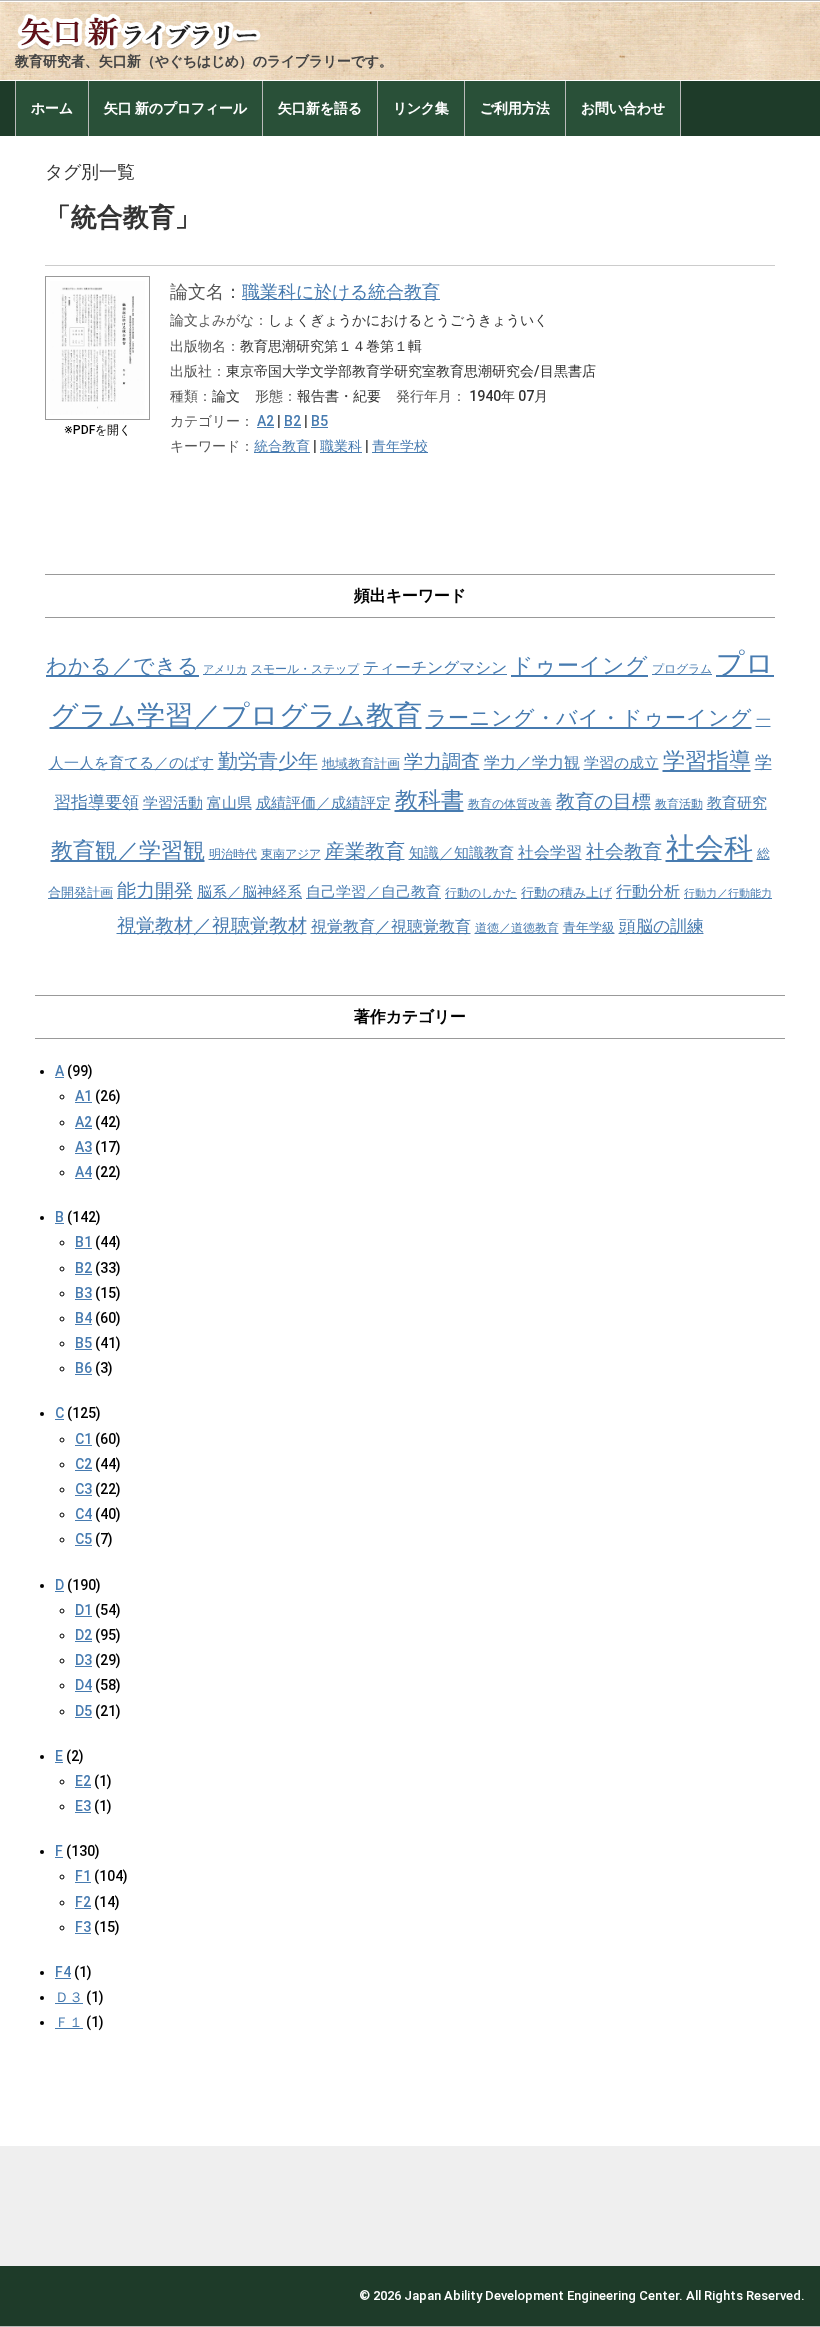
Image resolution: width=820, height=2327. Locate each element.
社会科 (709, 848)
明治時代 (233, 854)
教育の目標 (603, 801)
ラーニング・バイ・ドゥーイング (589, 717)
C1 (83, 1439)
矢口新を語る (320, 108)
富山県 (229, 803)
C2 (83, 1464)
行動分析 (648, 891)
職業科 (341, 446)
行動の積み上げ (566, 892)
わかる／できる (122, 665)
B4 (83, 1318)
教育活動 (679, 804)
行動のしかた (481, 893)
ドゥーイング (579, 665)
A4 (83, 1172)
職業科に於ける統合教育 (341, 291)
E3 (83, 1806)
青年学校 (400, 446)
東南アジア (291, 854)
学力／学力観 (532, 762)
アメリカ (225, 669)
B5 (319, 421)
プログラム (682, 669)
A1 (83, 1096)
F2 (83, 1902)
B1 (83, 1242)
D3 (83, 1660)
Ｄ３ (69, 1997)
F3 (83, 1927)
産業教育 (365, 851)
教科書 (429, 800)
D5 (83, 1711)
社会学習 (550, 852)
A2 (265, 421)
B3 (83, 1293)
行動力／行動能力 (728, 893)
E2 (83, 1781)
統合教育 (282, 446)
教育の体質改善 (510, 804)
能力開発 (155, 890)
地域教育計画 (361, 763)
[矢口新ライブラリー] (165, 27)
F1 (83, 1876)
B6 (83, 1368)
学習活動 (173, 803)
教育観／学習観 (128, 850)
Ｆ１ (69, 2022)
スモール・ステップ (305, 669)
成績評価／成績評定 (323, 803)
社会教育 (624, 851)
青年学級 (589, 927)
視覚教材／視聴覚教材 (212, 925)
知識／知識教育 (461, 853)
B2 (292, 421)
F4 (63, 1972)
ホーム (52, 108)
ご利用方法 (515, 108)
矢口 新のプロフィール (175, 108)
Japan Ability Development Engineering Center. (543, 2295)
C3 (83, 1489)
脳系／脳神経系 (249, 892)
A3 (83, 1147)
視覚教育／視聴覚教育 (391, 926)
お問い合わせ (623, 108)
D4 (83, 1685)
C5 (83, 1539)
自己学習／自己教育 (373, 892)
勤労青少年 (268, 761)
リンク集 (421, 108)
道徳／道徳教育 (517, 928)
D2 (83, 1635)
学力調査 (442, 761)
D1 (83, 1610)
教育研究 (737, 803)
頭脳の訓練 (661, 926)
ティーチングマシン (435, 667)
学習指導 (707, 760)
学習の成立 (621, 763)
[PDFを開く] (97, 291)
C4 (83, 1514)
